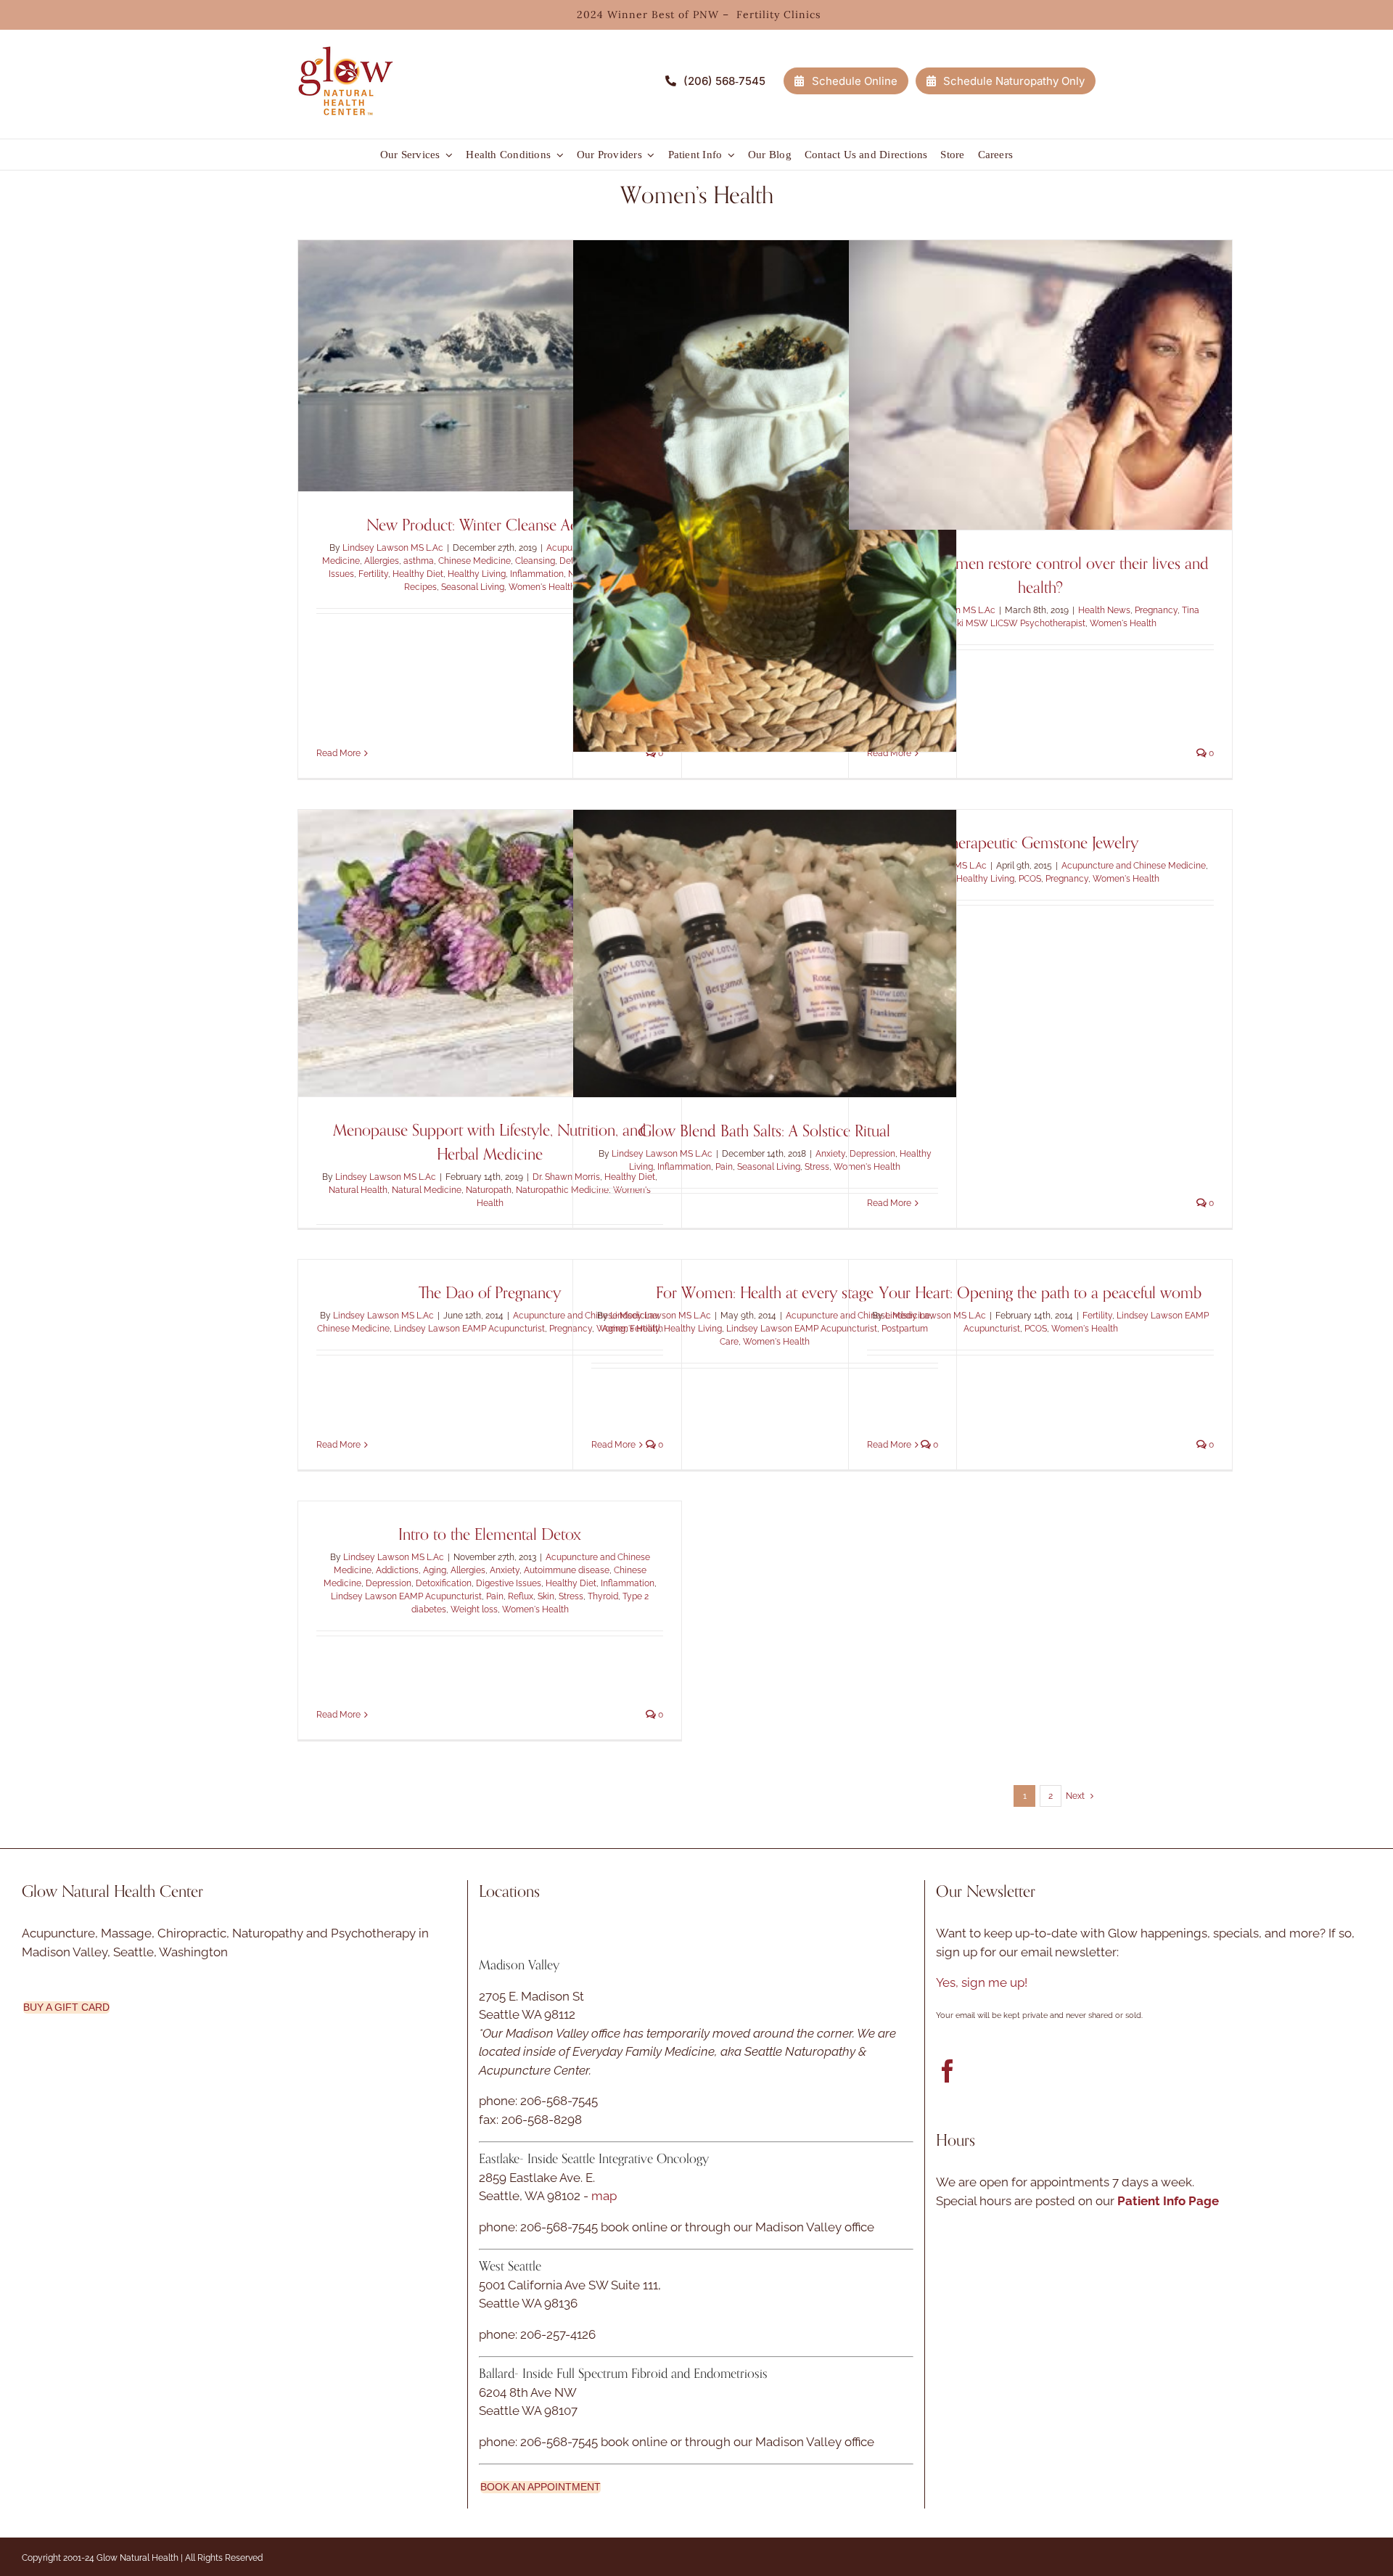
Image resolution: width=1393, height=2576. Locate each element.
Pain (724, 1167)
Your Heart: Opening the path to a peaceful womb (1040, 1293)
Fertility (373, 574)
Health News (1104, 610)
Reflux (521, 1596)
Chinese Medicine (474, 561)
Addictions (397, 1570)
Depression (389, 1583)
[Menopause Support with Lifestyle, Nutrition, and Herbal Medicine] (490, 953)
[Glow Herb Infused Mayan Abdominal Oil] (765, 496)
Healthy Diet (418, 574)
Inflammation (537, 574)
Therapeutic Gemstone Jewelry (1041, 843)
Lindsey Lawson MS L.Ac (393, 548)
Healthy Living (477, 574)
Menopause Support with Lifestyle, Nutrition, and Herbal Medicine (490, 1143)
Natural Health (358, 1190)
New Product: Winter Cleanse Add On (490, 525)
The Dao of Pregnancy (490, 1293)
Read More (338, 753)
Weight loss (474, 1609)
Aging (614, 1329)
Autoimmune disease (567, 1570)
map (604, 2196)
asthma (419, 561)
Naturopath (489, 1190)
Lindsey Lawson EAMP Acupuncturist (469, 1329)
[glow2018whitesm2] (345, 43)
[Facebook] (948, 2071)
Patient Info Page (1168, 2201)
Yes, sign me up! (982, 1982)
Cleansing (535, 561)
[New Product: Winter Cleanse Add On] (490, 366)
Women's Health (542, 587)
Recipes (420, 587)
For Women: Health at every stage (765, 1293)
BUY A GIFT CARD (66, 2007)
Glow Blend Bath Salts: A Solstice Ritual (765, 1131)
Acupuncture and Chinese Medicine (1134, 866)
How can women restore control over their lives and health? (1040, 576)
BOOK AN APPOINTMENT (541, 2487)
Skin (546, 1596)
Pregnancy (1156, 610)
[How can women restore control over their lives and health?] (1040, 385)
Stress (817, 1167)
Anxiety (830, 1154)
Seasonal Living (473, 587)
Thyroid (603, 1596)
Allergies (382, 561)
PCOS (1030, 879)
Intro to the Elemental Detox (490, 1535)
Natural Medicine (427, 1190)
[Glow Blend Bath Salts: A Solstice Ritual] (765, 953)
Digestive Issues (509, 1583)
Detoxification (444, 1583)
